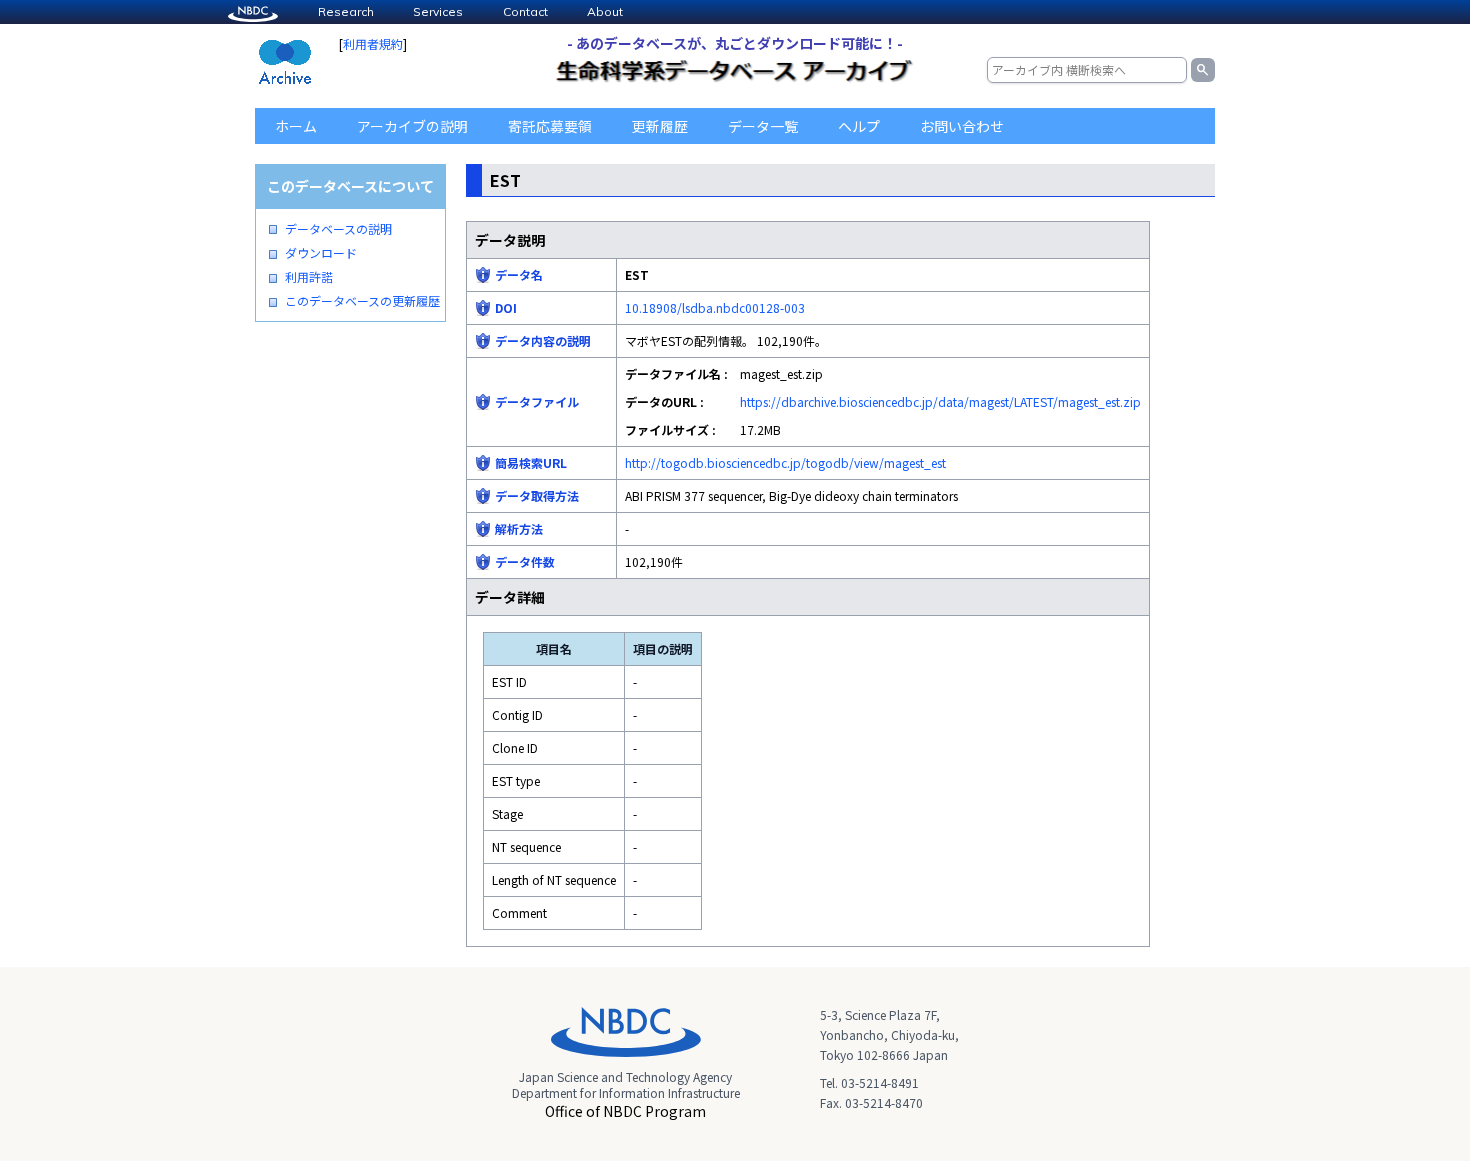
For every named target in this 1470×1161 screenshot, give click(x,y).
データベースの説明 (338, 229)
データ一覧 (763, 126)
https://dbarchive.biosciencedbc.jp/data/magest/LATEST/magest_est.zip (940, 401)
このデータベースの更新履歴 (362, 301)
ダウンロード (321, 253)
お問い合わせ (962, 126)
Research (346, 11)
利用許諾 (309, 277)
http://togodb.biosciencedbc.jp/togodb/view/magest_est (785, 462)
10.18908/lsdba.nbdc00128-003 (715, 307)
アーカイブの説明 (412, 126)
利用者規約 (373, 43)
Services (438, 11)
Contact (525, 11)
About (605, 11)
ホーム (296, 126)
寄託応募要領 (550, 126)
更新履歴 (660, 126)
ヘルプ (859, 126)
